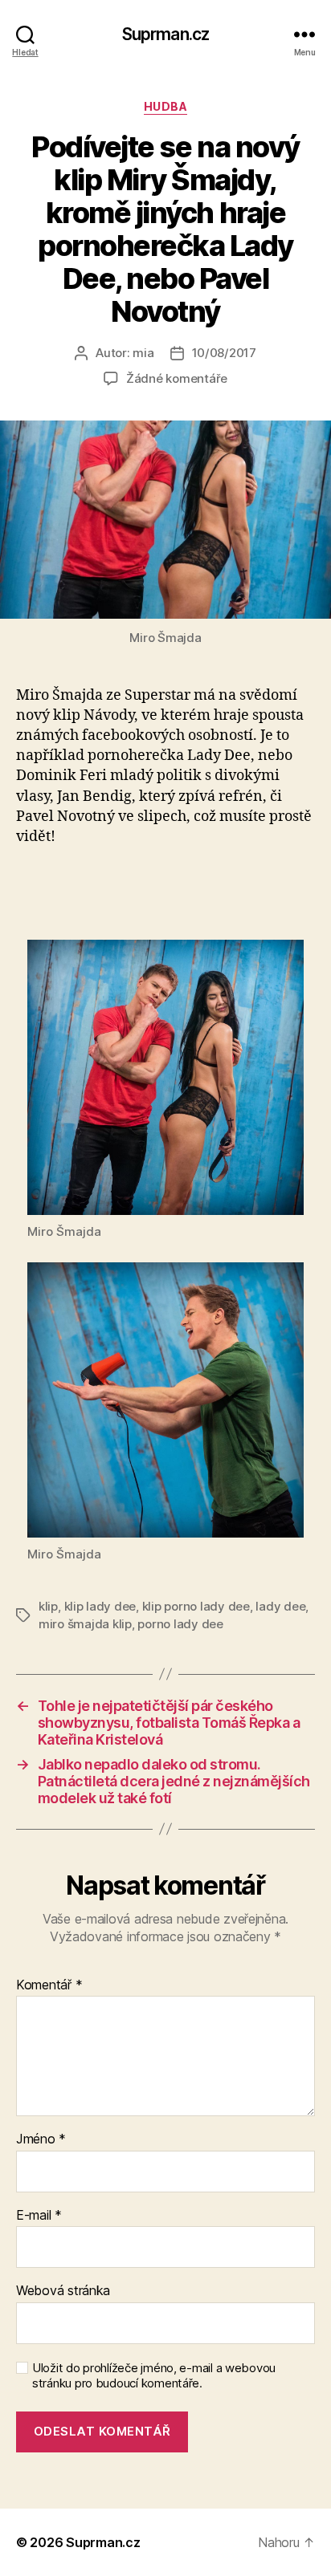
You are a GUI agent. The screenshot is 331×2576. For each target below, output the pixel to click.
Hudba (166, 106)
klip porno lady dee (196, 1606)
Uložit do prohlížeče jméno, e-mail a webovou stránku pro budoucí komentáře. (154, 2376)
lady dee (280, 1606)
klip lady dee (100, 1606)
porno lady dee (180, 1624)
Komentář (49, 1985)
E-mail (39, 2216)
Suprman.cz (165, 34)
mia (143, 353)
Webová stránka (63, 2291)
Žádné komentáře (177, 378)
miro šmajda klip (85, 1624)
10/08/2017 (224, 353)
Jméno (41, 2139)
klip (48, 1606)
